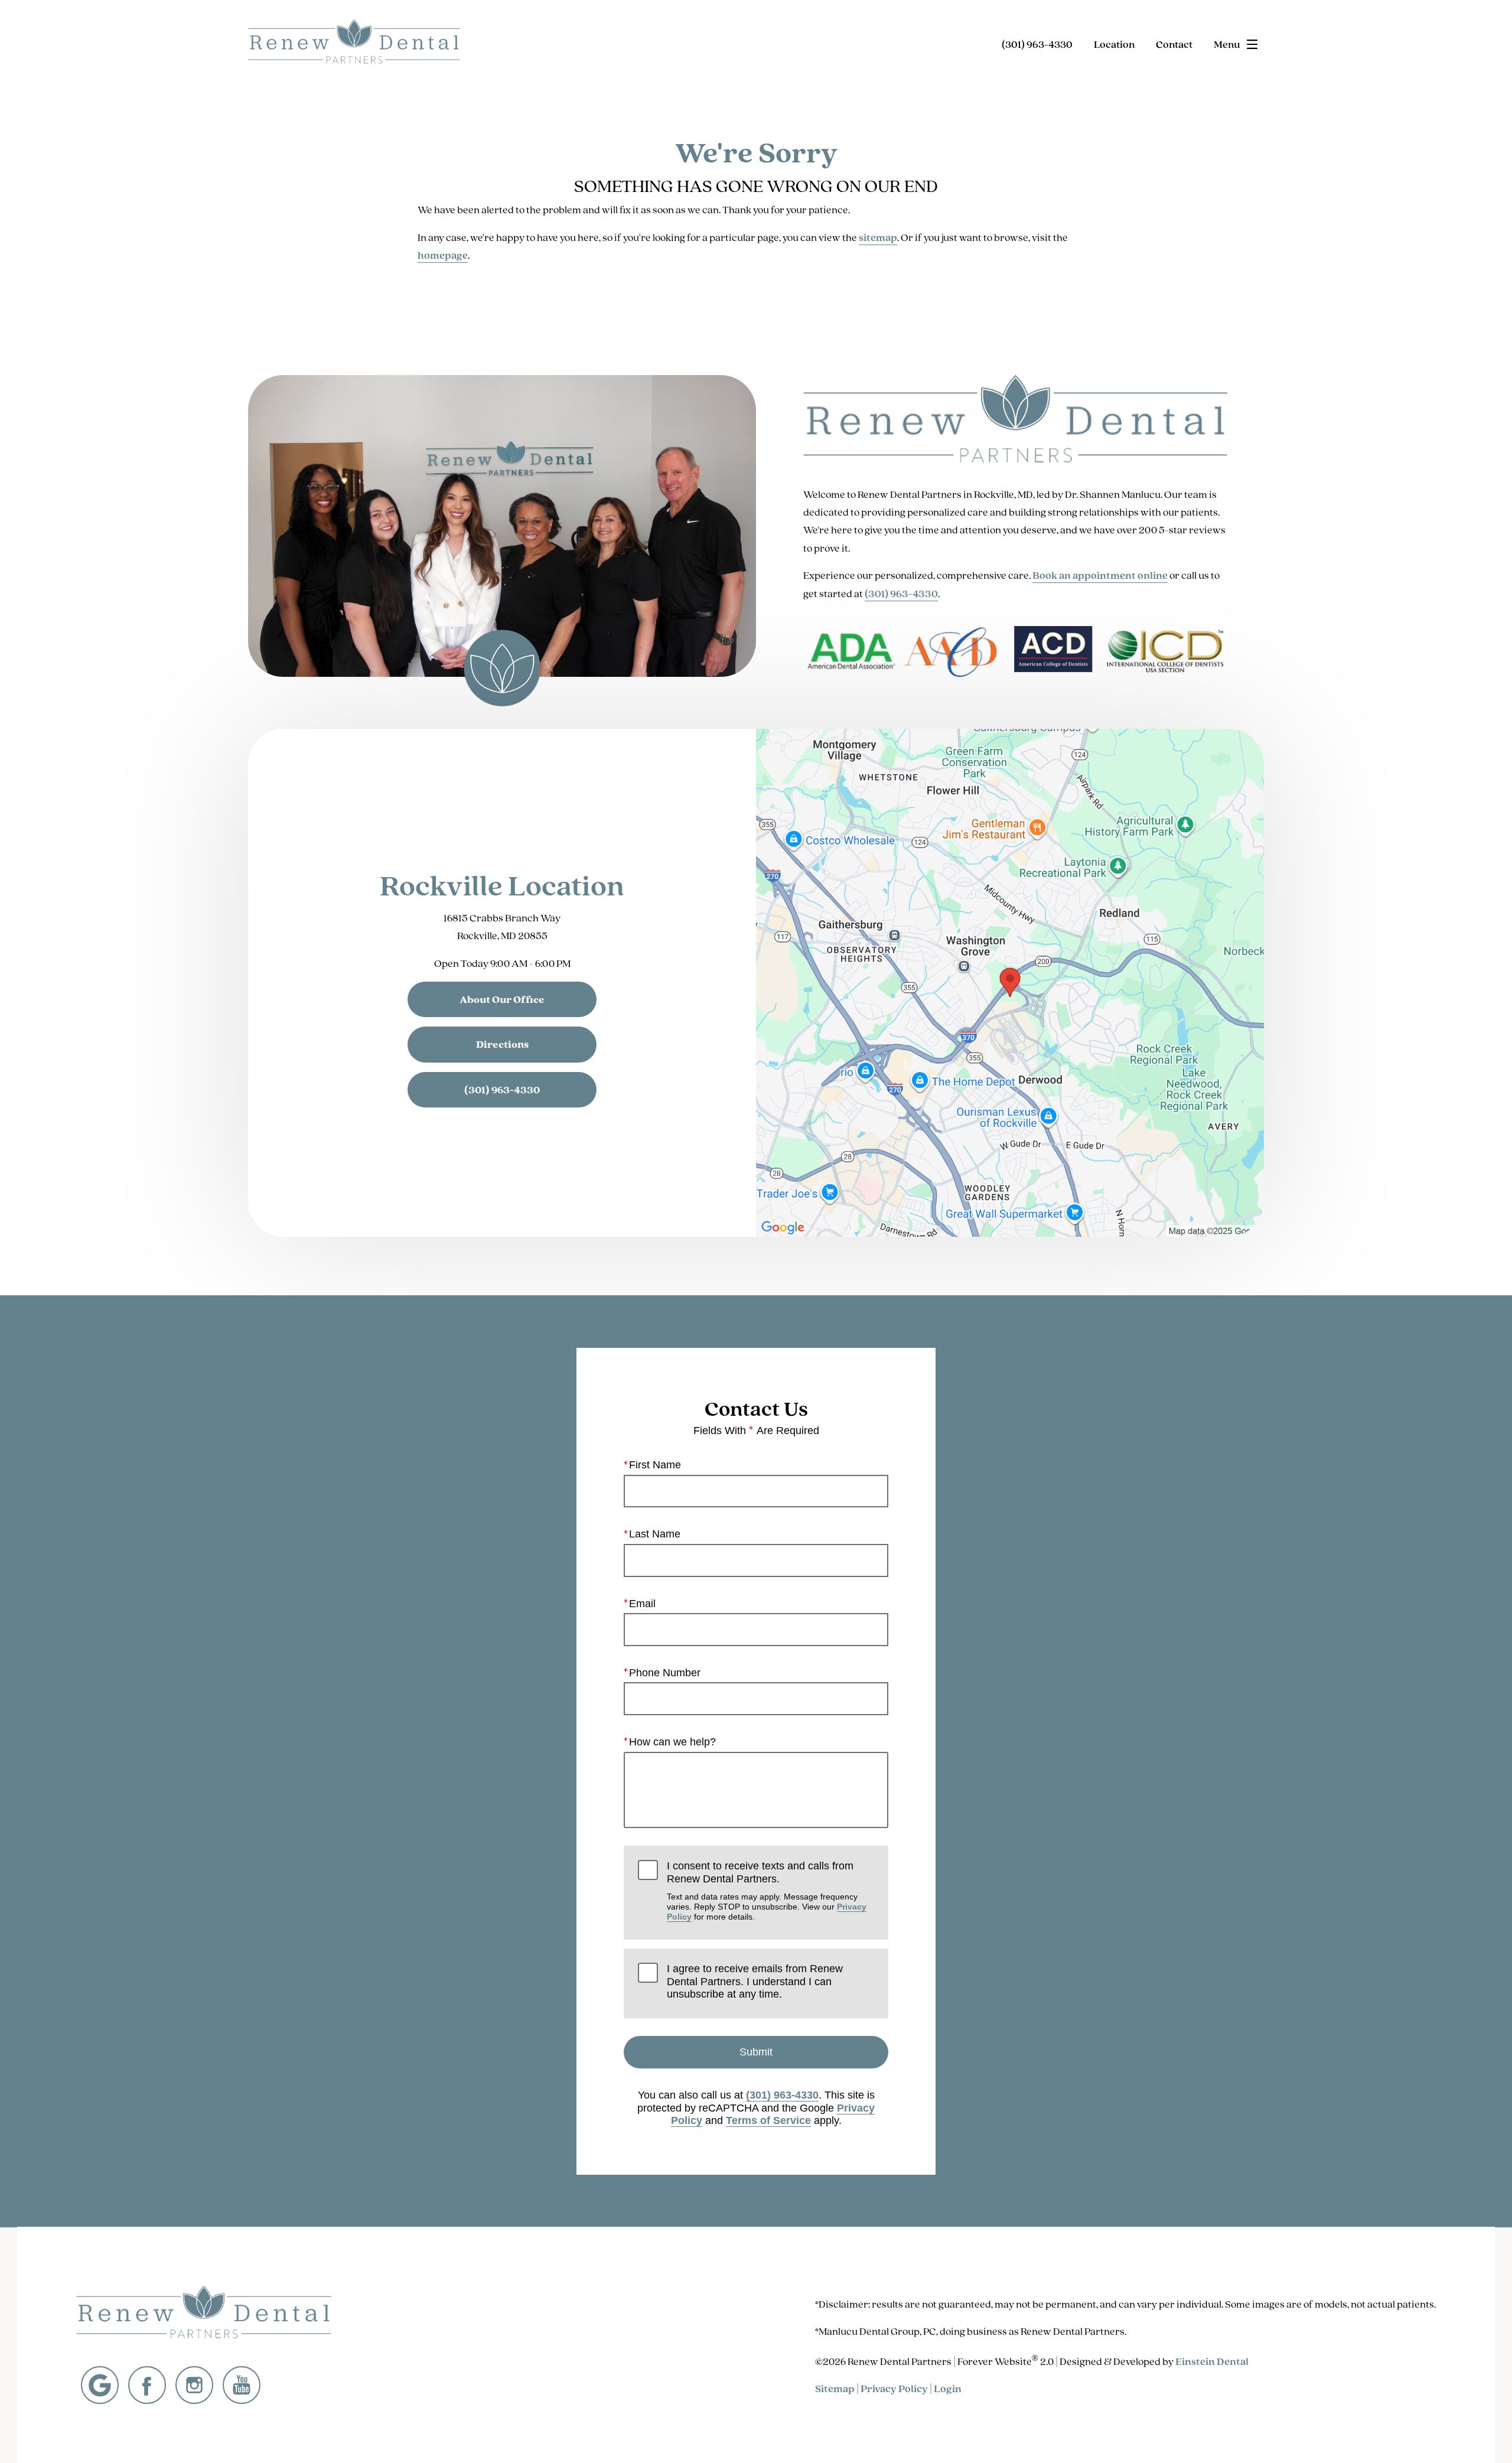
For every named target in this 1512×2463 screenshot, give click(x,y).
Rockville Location (502, 885)
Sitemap (835, 2389)
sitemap (878, 237)
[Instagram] (194, 2385)
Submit (756, 2052)
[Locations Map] (1010, 982)
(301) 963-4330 (901, 594)
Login (948, 2389)
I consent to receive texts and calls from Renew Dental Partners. (767, 1891)
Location (1114, 44)
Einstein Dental (1212, 2361)
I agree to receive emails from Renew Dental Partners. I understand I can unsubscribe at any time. (755, 1981)
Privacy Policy (894, 2389)
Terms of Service (768, 2120)
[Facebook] (147, 2385)
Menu (1227, 44)
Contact (1174, 44)
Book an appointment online (1100, 575)
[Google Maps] (100, 2385)
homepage (443, 255)
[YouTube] (242, 2385)
